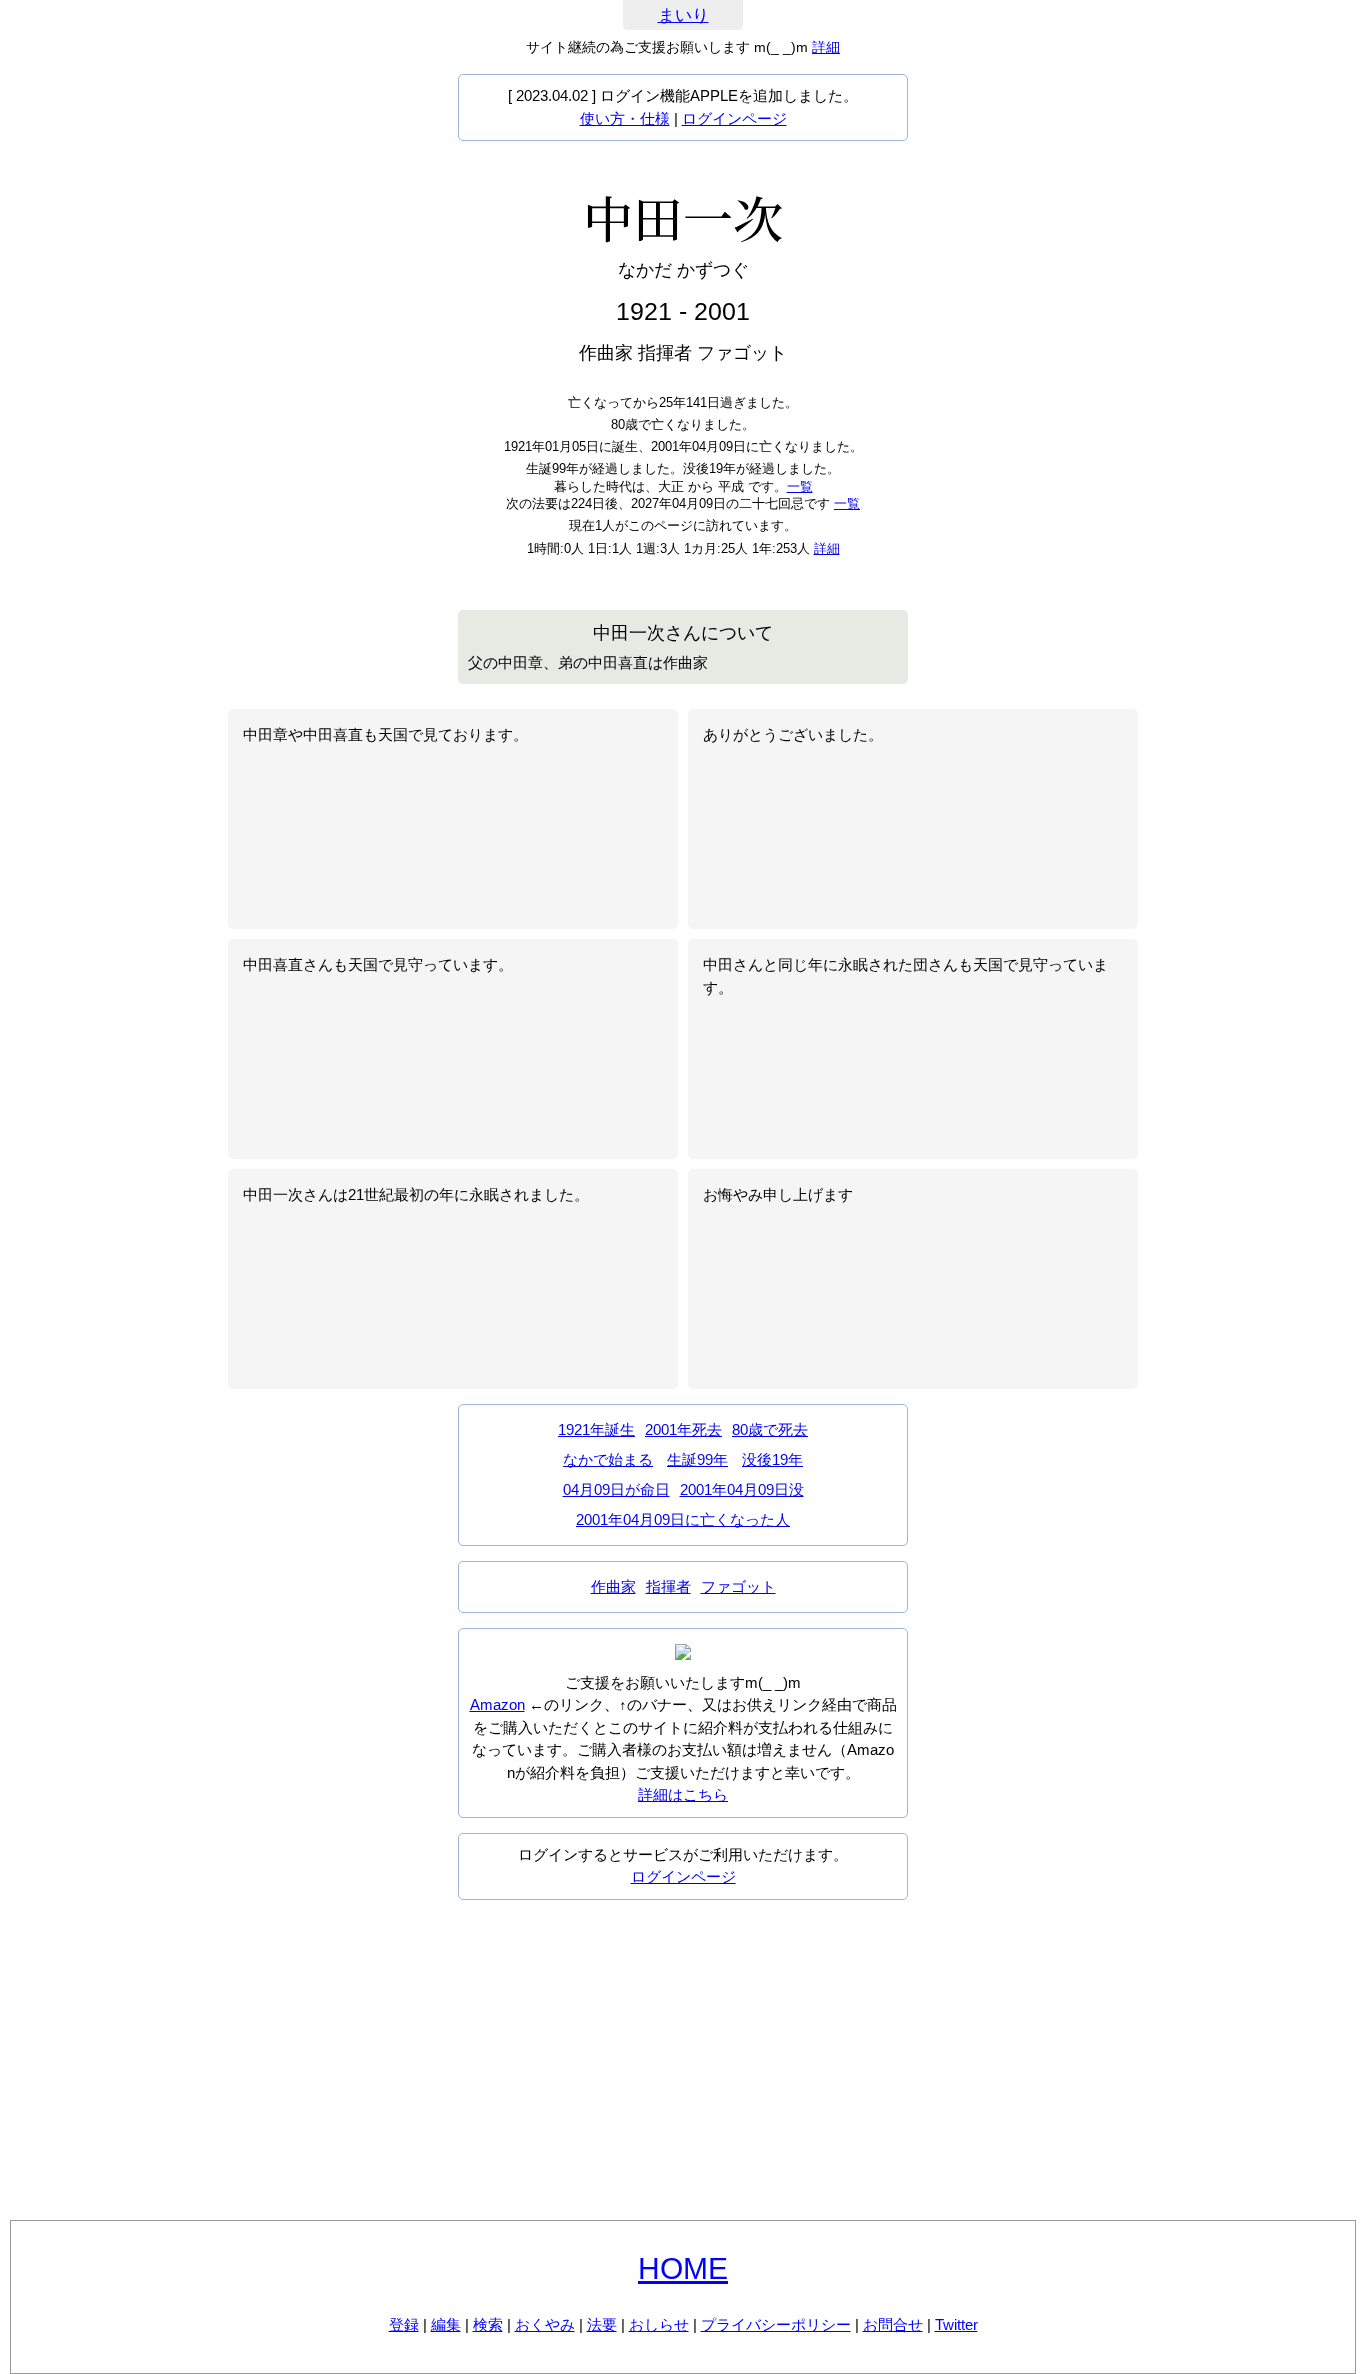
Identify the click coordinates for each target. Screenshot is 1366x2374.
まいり (683, 15)
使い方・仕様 (625, 118)
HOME (683, 2268)
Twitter (956, 2324)
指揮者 (668, 1586)
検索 (488, 2324)
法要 (602, 2324)
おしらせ (659, 2324)
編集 (446, 2324)
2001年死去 (683, 1429)
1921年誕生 (596, 1429)
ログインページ (734, 118)
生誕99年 (697, 1459)
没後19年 (772, 1459)
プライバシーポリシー (776, 2324)
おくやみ (545, 2324)
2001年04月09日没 (742, 1489)
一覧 (800, 486)
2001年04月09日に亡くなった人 (683, 1519)
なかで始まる (608, 1459)
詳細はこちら (683, 1794)
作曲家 (613, 1586)
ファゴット (738, 1586)
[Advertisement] (683, 2060)
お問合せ (893, 2324)
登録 (404, 2324)
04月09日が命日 (616, 1489)
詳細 (826, 47)
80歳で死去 (770, 1429)
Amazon (497, 1704)
